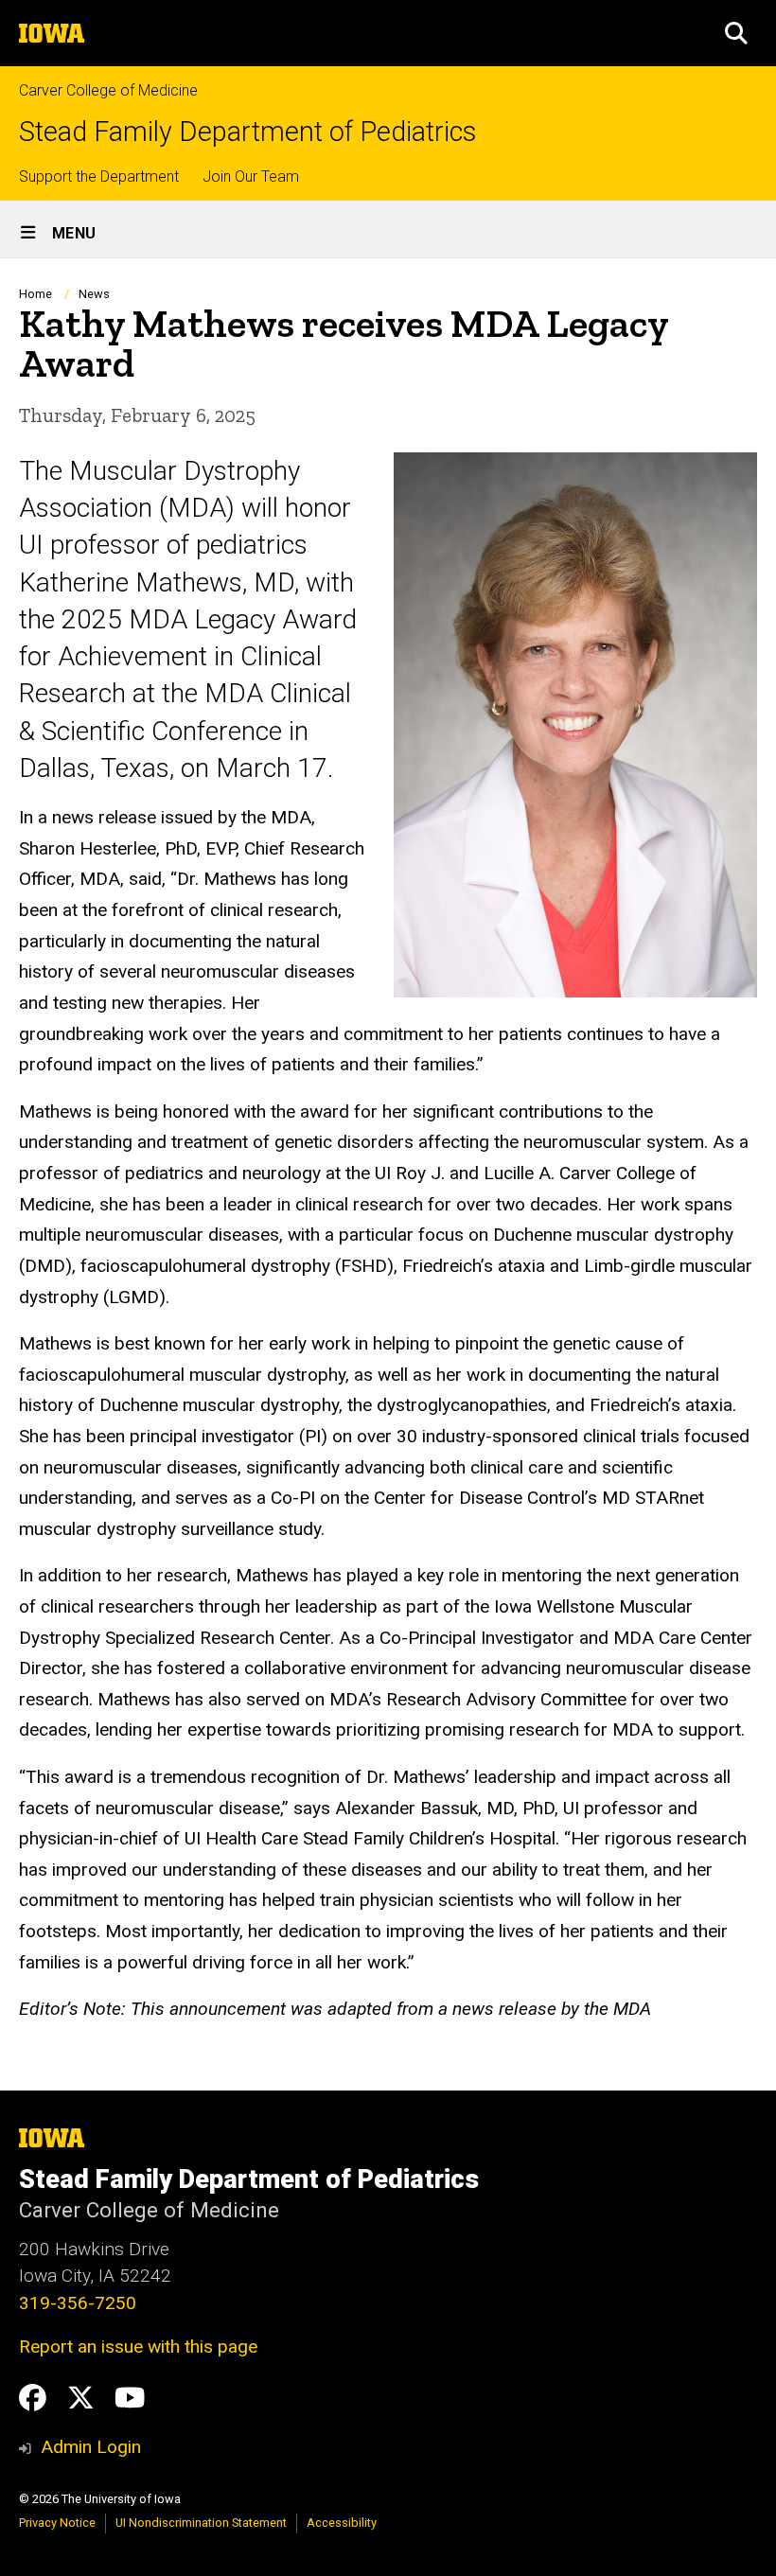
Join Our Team (251, 176)
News (94, 294)
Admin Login (91, 2447)
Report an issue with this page (138, 2347)
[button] (736, 33)
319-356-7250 (78, 2303)
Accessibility (342, 2523)
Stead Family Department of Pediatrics (247, 132)
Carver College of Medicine (108, 90)
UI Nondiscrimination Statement (201, 2523)
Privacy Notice (57, 2523)
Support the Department (99, 176)
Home (35, 294)
